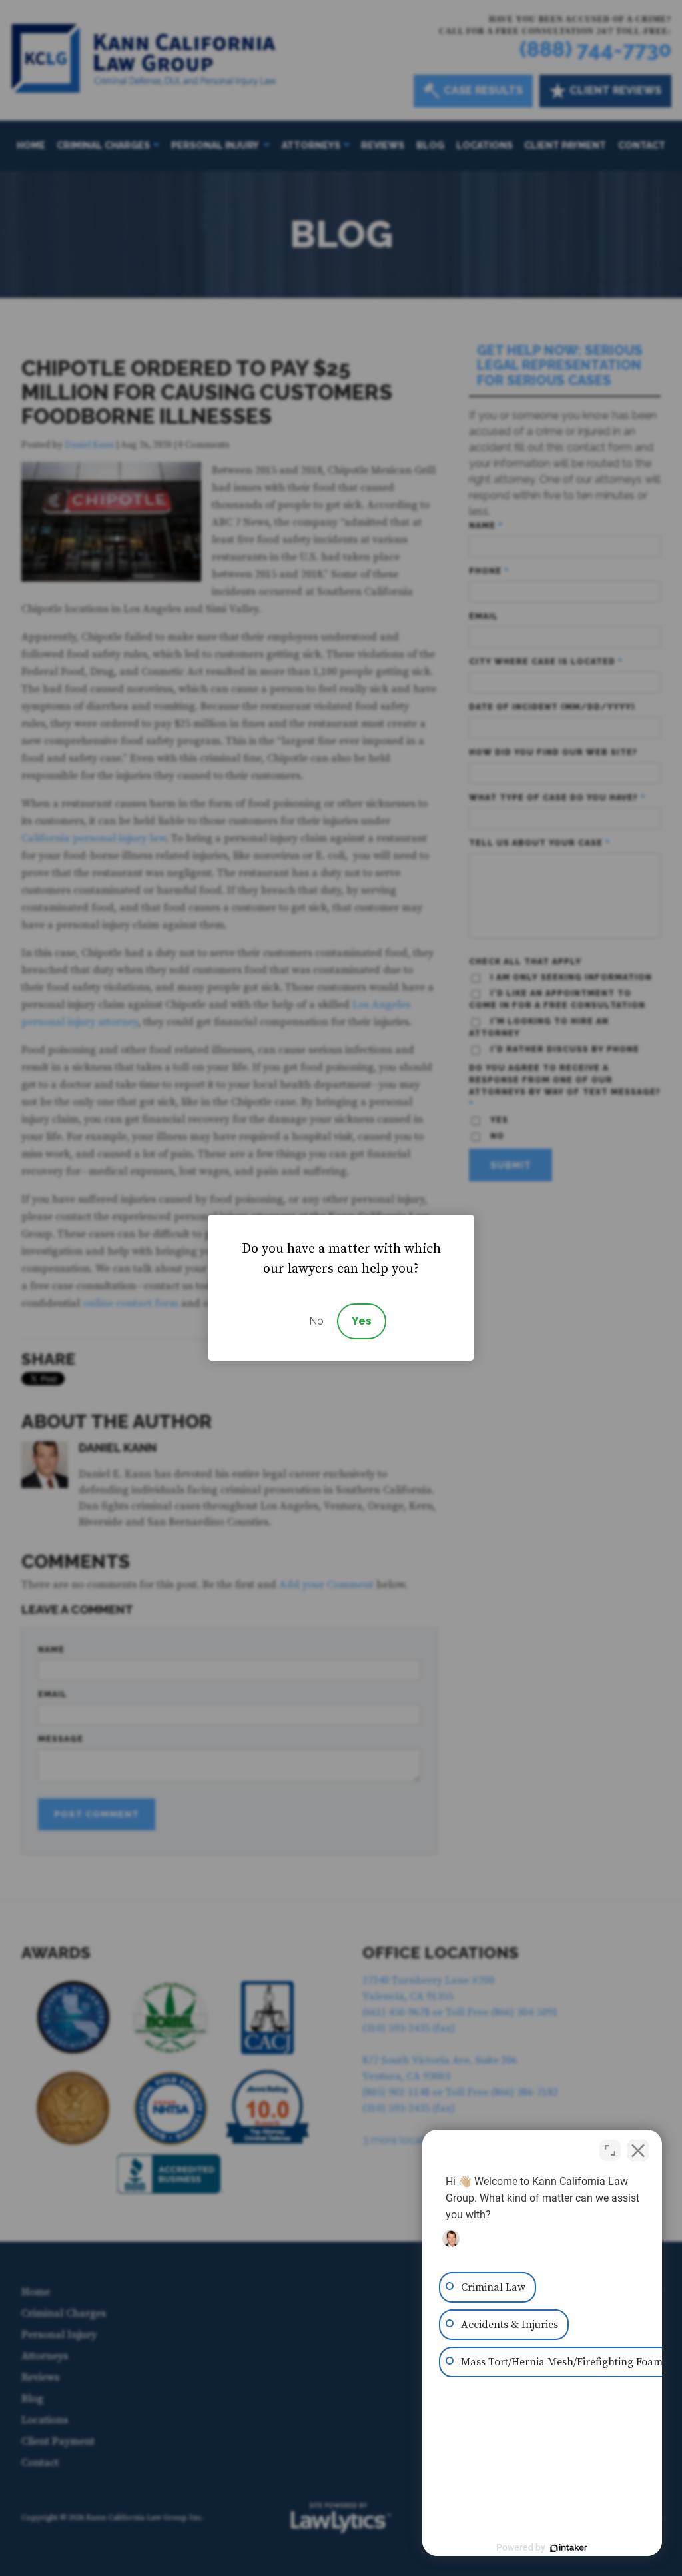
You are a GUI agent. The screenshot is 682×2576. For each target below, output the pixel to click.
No (316, 1321)
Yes (362, 1321)
